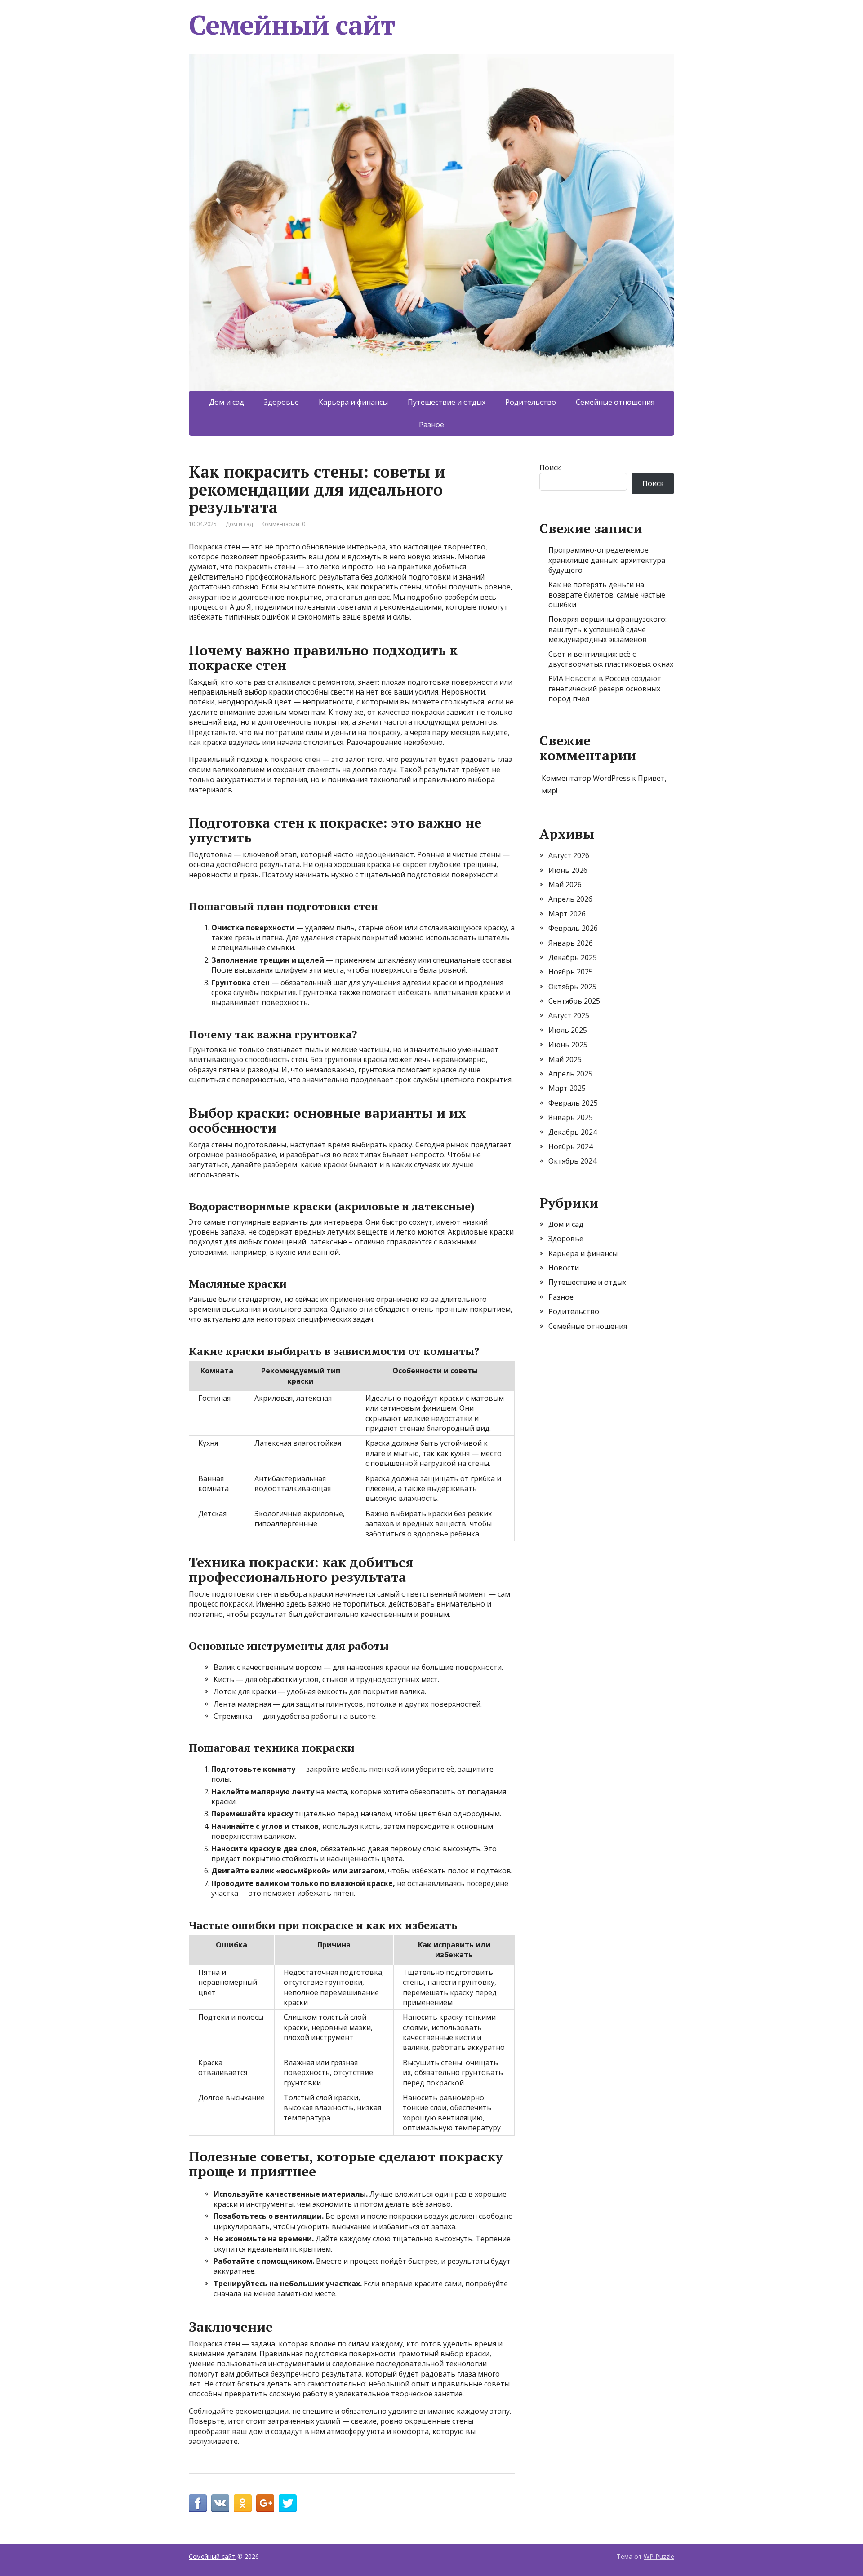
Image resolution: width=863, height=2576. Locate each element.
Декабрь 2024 (573, 1132)
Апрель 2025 (570, 1074)
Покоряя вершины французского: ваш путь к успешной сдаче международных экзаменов (607, 629)
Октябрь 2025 (572, 987)
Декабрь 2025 (573, 957)
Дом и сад (227, 402)
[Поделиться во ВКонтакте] (220, 2503)
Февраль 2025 (573, 1103)
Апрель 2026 (570, 899)
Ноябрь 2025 (571, 972)
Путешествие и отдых (447, 402)
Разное (431, 425)
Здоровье (281, 402)
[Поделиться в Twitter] (288, 2503)
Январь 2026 (571, 943)
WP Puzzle (659, 2556)
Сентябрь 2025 (574, 1001)
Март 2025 (567, 1088)
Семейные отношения (615, 402)
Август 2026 (569, 855)
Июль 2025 (568, 1030)
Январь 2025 (571, 1117)
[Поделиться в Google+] (265, 2503)
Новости (564, 1268)
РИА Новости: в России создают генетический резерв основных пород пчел (605, 688)
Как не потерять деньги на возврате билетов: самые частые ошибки (607, 595)
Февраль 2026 (573, 928)
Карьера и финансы (353, 402)
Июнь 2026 (568, 870)
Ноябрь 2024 (571, 1146)
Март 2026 (567, 914)
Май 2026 (565, 885)
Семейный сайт (292, 25)
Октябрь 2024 (572, 1161)
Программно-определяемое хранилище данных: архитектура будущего (607, 560)
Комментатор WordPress (586, 778)
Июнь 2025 (568, 1045)
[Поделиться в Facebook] (198, 2503)
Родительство (531, 402)
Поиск (550, 468)
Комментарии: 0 (283, 524)
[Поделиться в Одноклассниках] (243, 2503)
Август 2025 (569, 1015)
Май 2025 (565, 1059)
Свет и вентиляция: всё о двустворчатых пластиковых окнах (611, 659)
